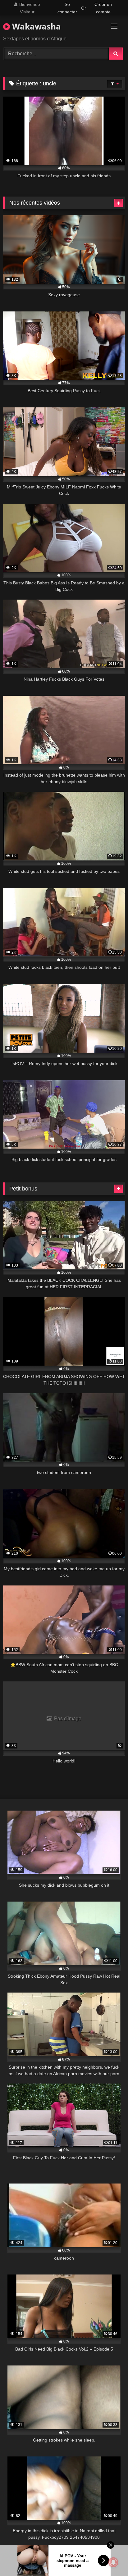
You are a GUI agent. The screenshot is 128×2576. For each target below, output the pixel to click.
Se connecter (67, 8)
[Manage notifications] (113, 2562)
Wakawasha (35, 26)
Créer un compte (103, 8)
